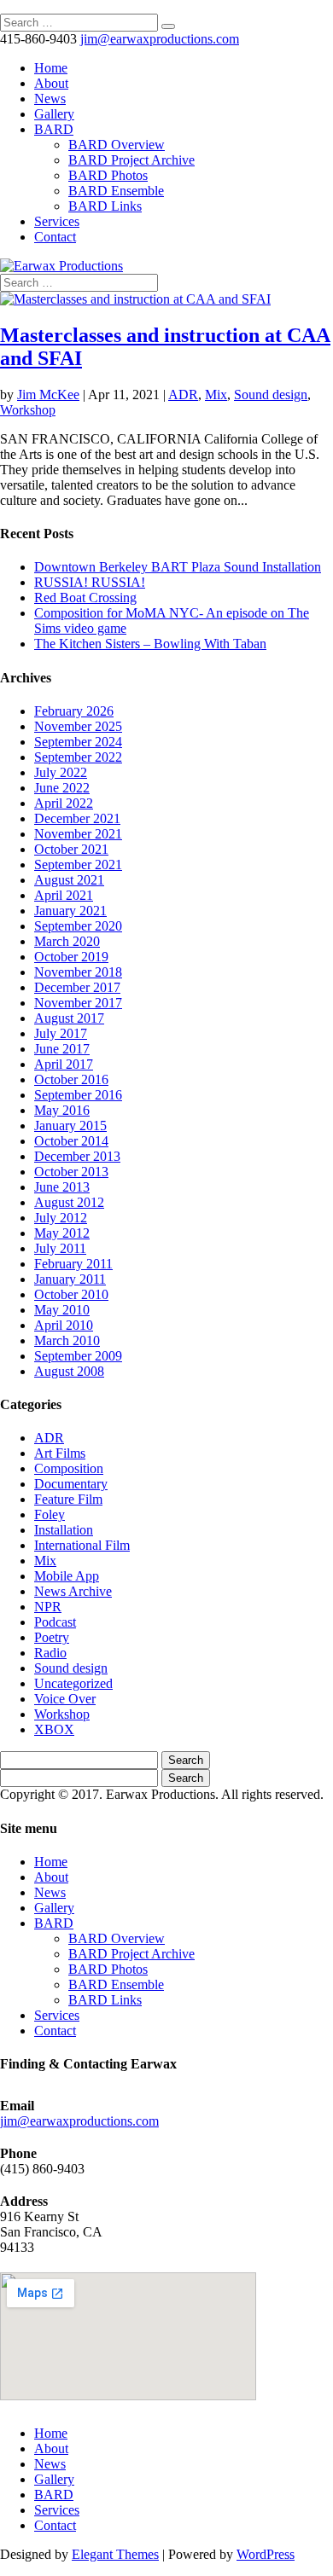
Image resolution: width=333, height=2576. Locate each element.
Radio (50, 1653)
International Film (82, 1545)
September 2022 (78, 757)
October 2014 (71, 1141)
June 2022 (62, 788)
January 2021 (70, 911)
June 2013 (62, 1187)
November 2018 (78, 972)
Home (51, 68)
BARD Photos (108, 175)
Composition (69, 1468)
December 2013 (77, 1156)
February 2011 (73, 1264)
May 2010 (62, 1310)
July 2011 (60, 1248)
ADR (183, 395)
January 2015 (70, 1126)
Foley (50, 1514)
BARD (54, 129)
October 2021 (71, 849)
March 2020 (67, 941)
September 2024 (78, 742)
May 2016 (62, 1110)
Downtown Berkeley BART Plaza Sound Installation (178, 567)
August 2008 (69, 1371)
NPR (48, 1607)
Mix (216, 395)
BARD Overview (117, 145)
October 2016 (71, 1079)
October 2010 (71, 1294)
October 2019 (71, 957)
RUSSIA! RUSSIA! (90, 582)
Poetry (52, 1637)
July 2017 (61, 1033)
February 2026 (74, 711)
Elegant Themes (115, 2554)
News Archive (73, 1591)
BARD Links (105, 206)
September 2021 (78, 864)
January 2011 (70, 1279)
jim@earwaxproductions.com (79, 2121)
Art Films (60, 1453)
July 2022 (61, 772)
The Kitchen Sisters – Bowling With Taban (150, 644)
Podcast (55, 1622)
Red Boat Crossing (85, 598)
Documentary (71, 1484)
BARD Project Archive (131, 160)
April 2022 (64, 803)
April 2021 (64, 895)
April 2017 (64, 1064)
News (50, 99)
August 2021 (69, 880)
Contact (55, 237)
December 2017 (77, 987)
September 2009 (78, 1356)
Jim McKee (48, 395)
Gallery (54, 114)
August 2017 (69, 1018)
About (51, 83)
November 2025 (78, 726)
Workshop (28, 410)
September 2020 (78, 926)
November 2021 (78, 834)
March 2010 (67, 1340)
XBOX (54, 1729)
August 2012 (69, 1202)
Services (57, 221)
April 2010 (64, 1325)
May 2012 (62, 1233)
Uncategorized (73, 1683)
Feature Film (68, 1499)
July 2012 (61, 1218)
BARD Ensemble (116, 191)
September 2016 (78, 1095)
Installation (64, 1530)
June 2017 (62, 1049)
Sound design (271, 395)
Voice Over (65, 1699)
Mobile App (67, 1576)
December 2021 (77, 818)
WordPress (266, 2554)
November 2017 (78, 1003)
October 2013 (71, 1172)
